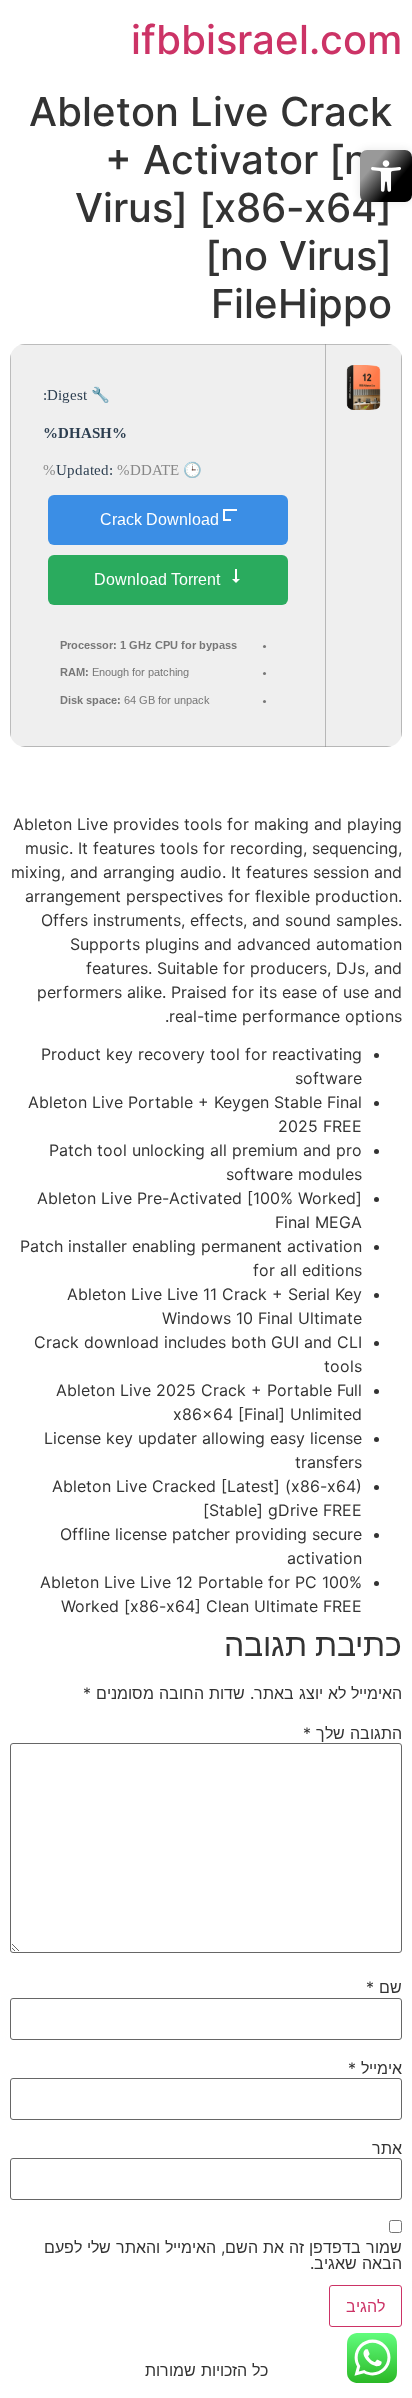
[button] (386, 176)
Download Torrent (159, 579)
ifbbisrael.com (266, 39)
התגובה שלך (352, 1733)
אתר (387, 2148)
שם (384, 1987)
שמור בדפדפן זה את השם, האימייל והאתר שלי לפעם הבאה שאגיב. (223, 2255)
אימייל (375, 2068)
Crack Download (159, 519)
